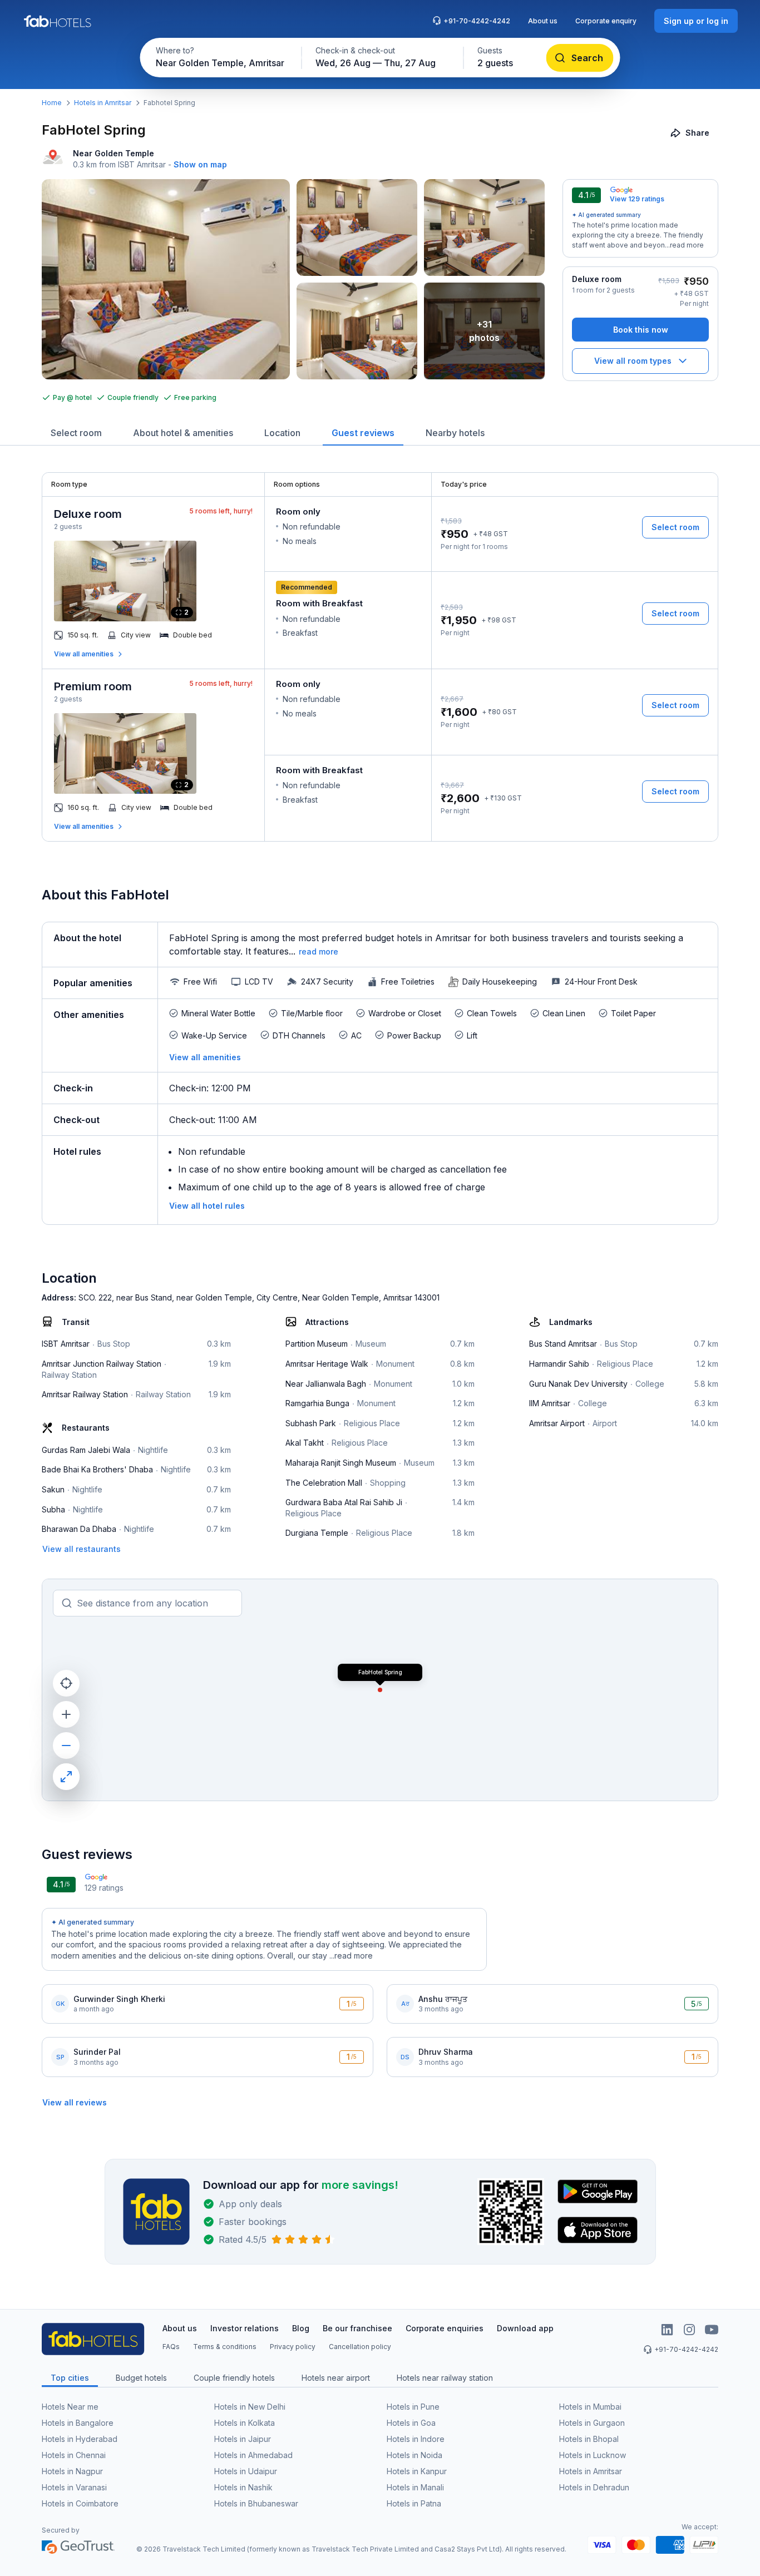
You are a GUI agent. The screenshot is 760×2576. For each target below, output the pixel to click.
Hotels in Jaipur (243, 2439)
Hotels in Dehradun (594, 2487)
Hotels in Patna (414, 2503)
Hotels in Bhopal (589, 2439)
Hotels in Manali (415, 2487)
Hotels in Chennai (74, 2455)
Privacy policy (293, 2347)
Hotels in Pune (413, 2407)
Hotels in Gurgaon (592, 2423)
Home (52, 103)
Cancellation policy (360, 2347)
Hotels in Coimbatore (80, 2503)
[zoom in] (66, 1714)
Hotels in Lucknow (593, 2455)
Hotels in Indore (416, 2439)
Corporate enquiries (445, 2328)
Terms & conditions (225, 2347)
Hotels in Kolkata (245, 2423)
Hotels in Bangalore (78, 2423)
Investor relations (245, 2328)
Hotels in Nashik (243, 2487)
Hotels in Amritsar (103, 103)
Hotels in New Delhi (250, 2407)
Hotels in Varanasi (74, 2487)
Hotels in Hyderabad (80, 2439)
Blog (301, 2328)
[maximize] (66, 1777)
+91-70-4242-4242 (477, 21)
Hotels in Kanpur (417, 2471)
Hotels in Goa (411, 2423)
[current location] (66, 1683)
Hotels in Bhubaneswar (256, 2503)
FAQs (171, 2347)
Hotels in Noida (414, 2455)
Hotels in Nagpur (72, 2471)
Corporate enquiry (606, 21)
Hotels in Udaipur (246, 2471)
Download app (525, 2328)
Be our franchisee (357, 2328)
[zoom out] (66, 1746)
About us (543, 21)
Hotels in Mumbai (590, 2407)
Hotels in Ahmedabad (253, 2455)
